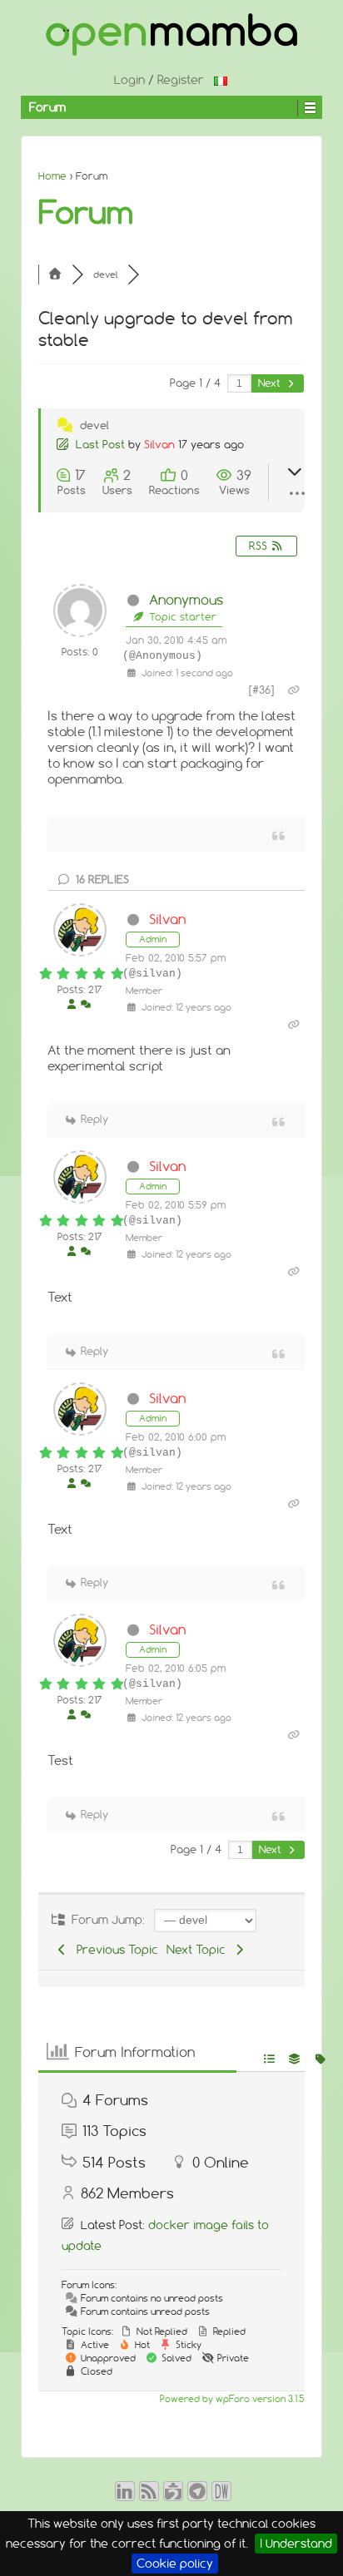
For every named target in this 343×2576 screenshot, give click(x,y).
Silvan (159, 444)
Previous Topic (114, 1950)
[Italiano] (221, 80)
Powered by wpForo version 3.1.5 (231, 2399)
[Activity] (86, 1005)
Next (271, 383)
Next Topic (199, 1950)
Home (52, 176)
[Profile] (72, 1005)
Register (181, 80)
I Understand (296, 2544)
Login (129, 80)
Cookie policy (175, 2564)
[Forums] (55, 274)
